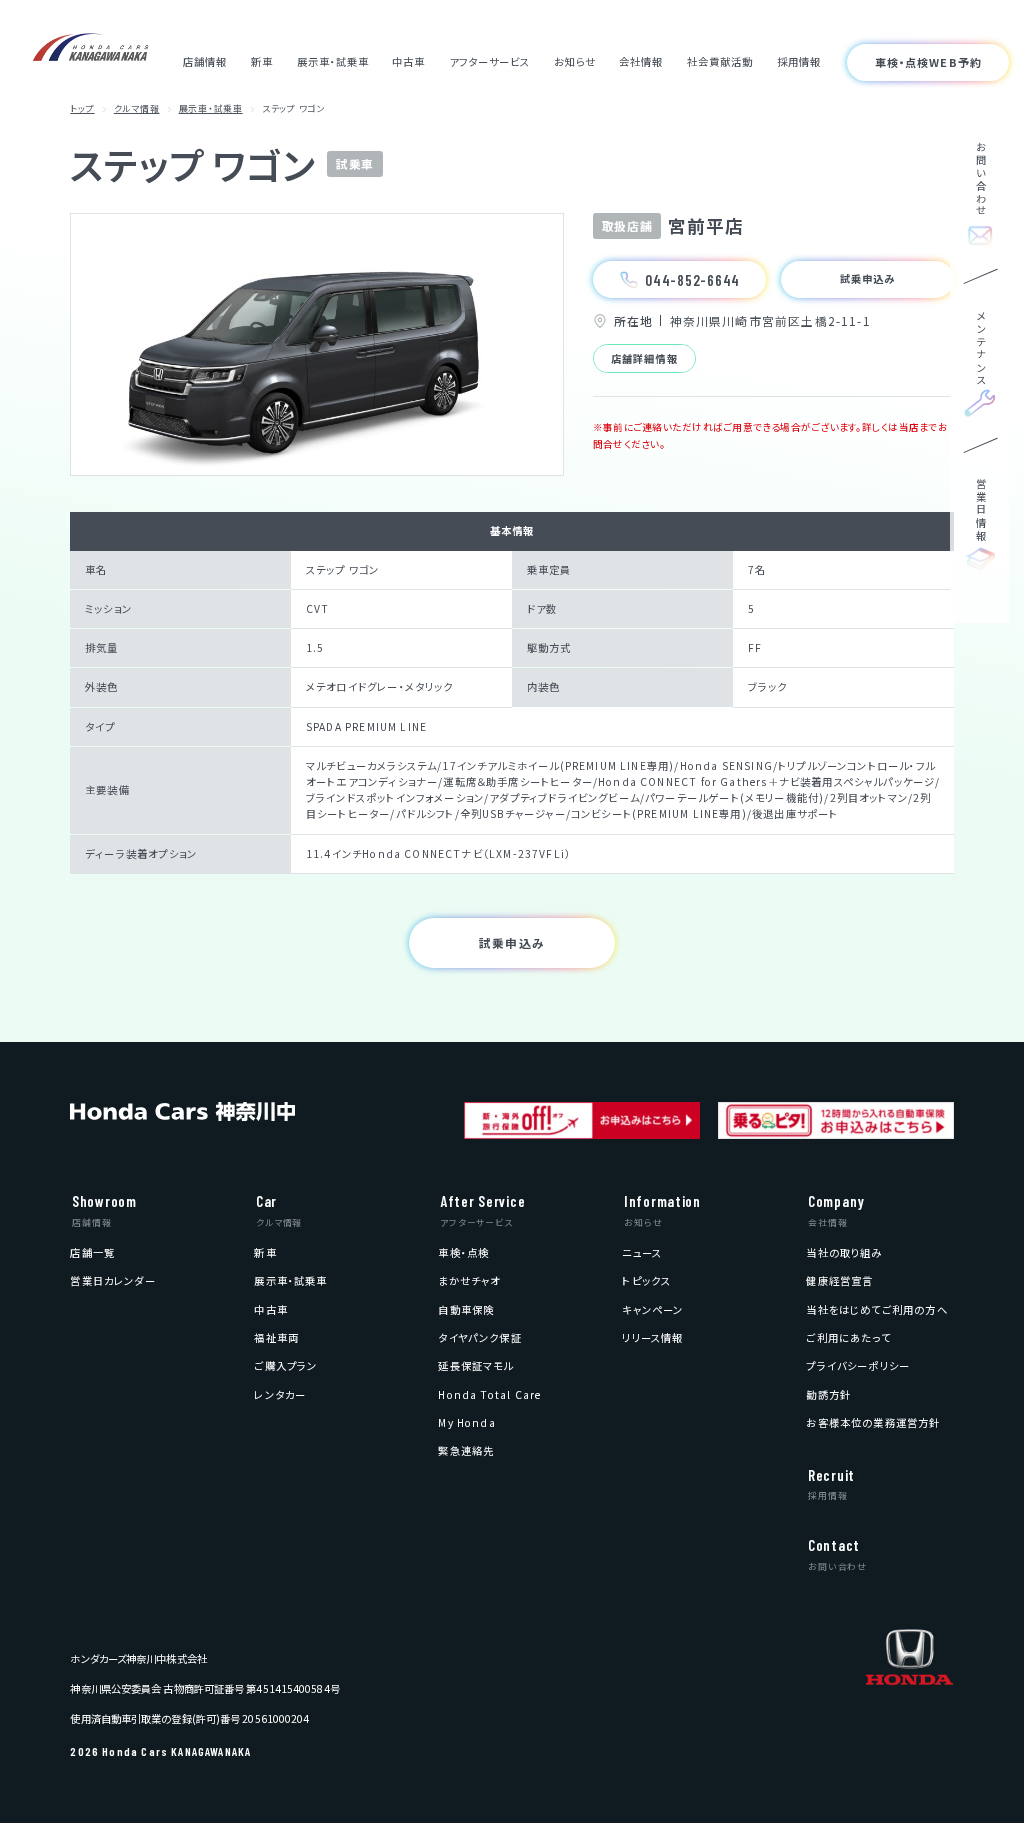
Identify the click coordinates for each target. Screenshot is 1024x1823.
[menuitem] (92, 1252)
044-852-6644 (692, 280)
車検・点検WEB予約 (928, 62)
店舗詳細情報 (644, 358)
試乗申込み (867, 278)
